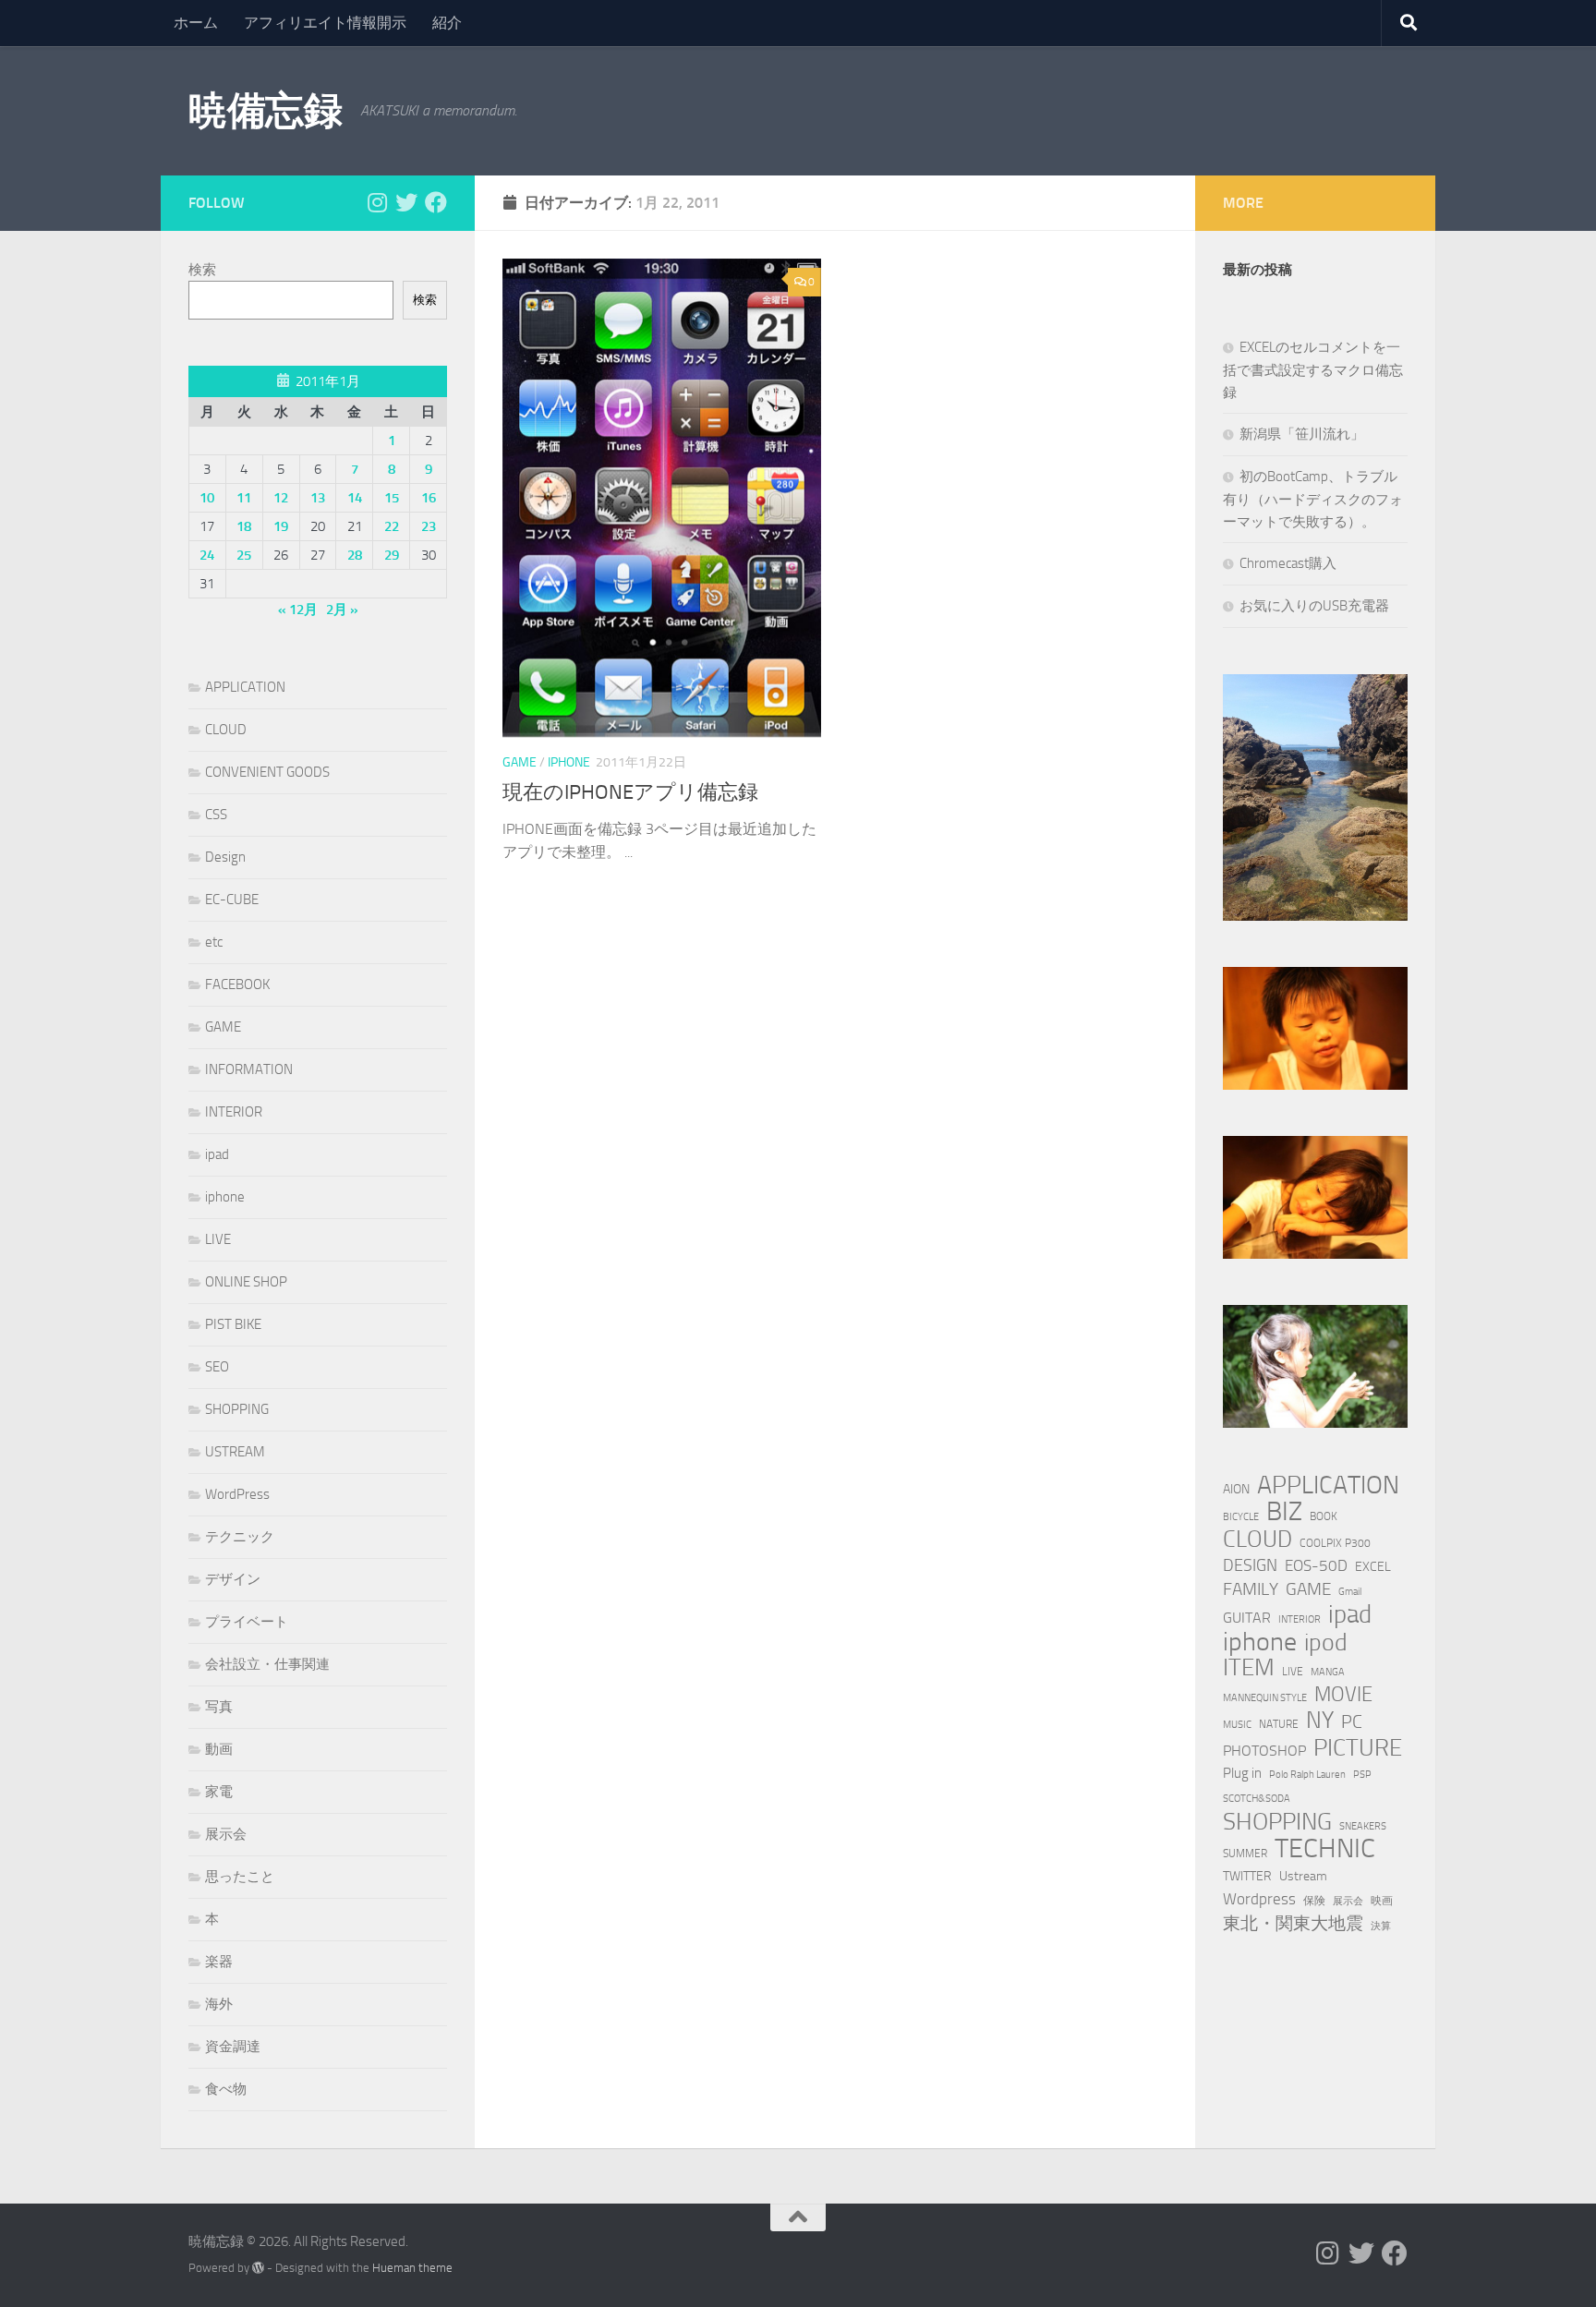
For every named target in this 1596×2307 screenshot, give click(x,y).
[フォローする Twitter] (406, 202)
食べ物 (226, 2089)
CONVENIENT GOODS (267, 772)
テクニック (240, 1537)
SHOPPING (237, 1409)
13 (318, 498)
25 (244, 555)
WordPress (237, 1494)
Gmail (1350, 1592)
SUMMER (1245, 1853)
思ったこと (240, 1877)
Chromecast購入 (1288, 563)
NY (1320, 1721)
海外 (219, 2004)
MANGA (1328, 1672)
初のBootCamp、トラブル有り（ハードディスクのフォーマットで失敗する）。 (1313, 499)
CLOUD (226, 730)
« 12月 (298, 610)
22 (392, 526)
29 (392, 555)
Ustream (1303, 1876)
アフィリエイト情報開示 (325, 23)
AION (1236, 1489)
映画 (1382, 1900)
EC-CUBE (232, 900)
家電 (219, 1792)
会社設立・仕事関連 (267, 1664)
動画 (219, 1749)
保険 (1314, 1900)
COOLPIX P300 (1335, 1543)
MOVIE (1343, 1695)
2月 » (342, 610)
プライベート (247, 1622)
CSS (216, 815)
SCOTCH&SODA (1257, 1799)
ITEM (1249, 1668)
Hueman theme (412, 2268)
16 (429, 498)
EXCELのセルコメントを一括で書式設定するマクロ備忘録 (1313, 370)
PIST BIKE (233, 1324)
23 (429, 526)
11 (244, 498)
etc (214, 942)
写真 (219, 1707)
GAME (520, 762)
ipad (217, 1154)
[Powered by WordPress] (258, 2268)
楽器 (219, 1962)
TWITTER (1247, 1876)
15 (392, 498)
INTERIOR (234, 1112)
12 (281, 498)
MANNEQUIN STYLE (1265, 1698)
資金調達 (233, 2047)
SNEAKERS (1363, 1826)
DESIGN (1250, 1565)
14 (355, 498)
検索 (202, 270)
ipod (1326, 1643)
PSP (1362, 1775)
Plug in (1242, 1773)
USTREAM (235, 1452)
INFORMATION (249, 1069)
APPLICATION (245, 687)
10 (207, 498)
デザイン (233, 1579)
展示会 (226, 1834)
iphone (569, 762)
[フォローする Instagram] (377, 202)
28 (355, 555)
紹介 (447, 23)
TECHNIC (1325, 1849)
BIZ (1284, 1512)
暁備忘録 (265, 111)
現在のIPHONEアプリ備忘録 (630, 792)
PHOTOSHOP (1264, 1751)
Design (225, 857)
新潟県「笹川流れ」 (1302, 434)
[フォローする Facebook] (436, 202)
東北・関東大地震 (1293, 1923)
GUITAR (1247, 1618)
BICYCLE (1241, 1517)
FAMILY (1251, 1589)
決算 (1381, 1926)
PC (1352, 1722)
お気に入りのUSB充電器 (1314, 606)
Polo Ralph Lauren (1307, 1775)
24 (207, 555)
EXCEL (1373, 1567)
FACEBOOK (237, 984)
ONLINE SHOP (246, 1282)
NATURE (1279, 1724)
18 (244, 526)
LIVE (218, 1239)
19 (281, 526)
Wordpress (1259, 1899)
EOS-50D (1316, 1565)
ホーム (196, 23)
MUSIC (1237, 1725)
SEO (217, 1367)
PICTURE (1358, 1747)
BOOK (1324, 1516)
